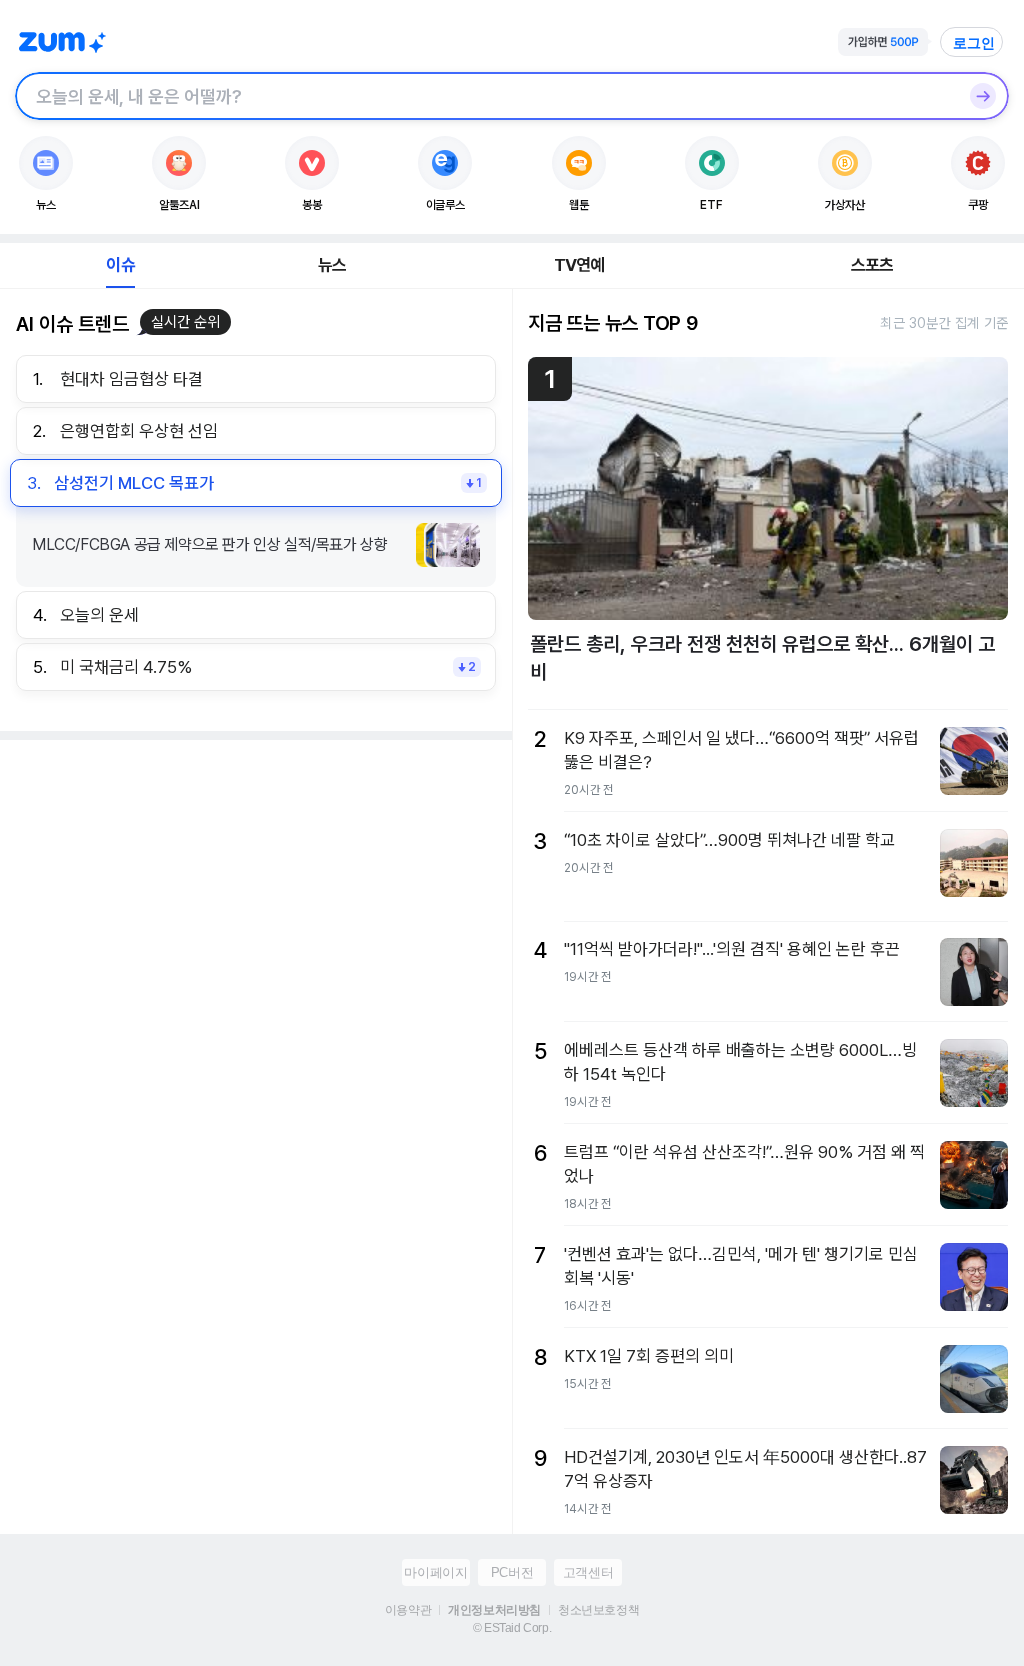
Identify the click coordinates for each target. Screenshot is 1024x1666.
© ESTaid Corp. (512, 1628)
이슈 (120, 265)
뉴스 (332, 265)
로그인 (974, 43)
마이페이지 (435, 1572)
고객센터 (588, 1572)
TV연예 (579, 265)
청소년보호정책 (598, 1610)
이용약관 (408, 1610)
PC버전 (512, 1572)
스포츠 (872, 265)
